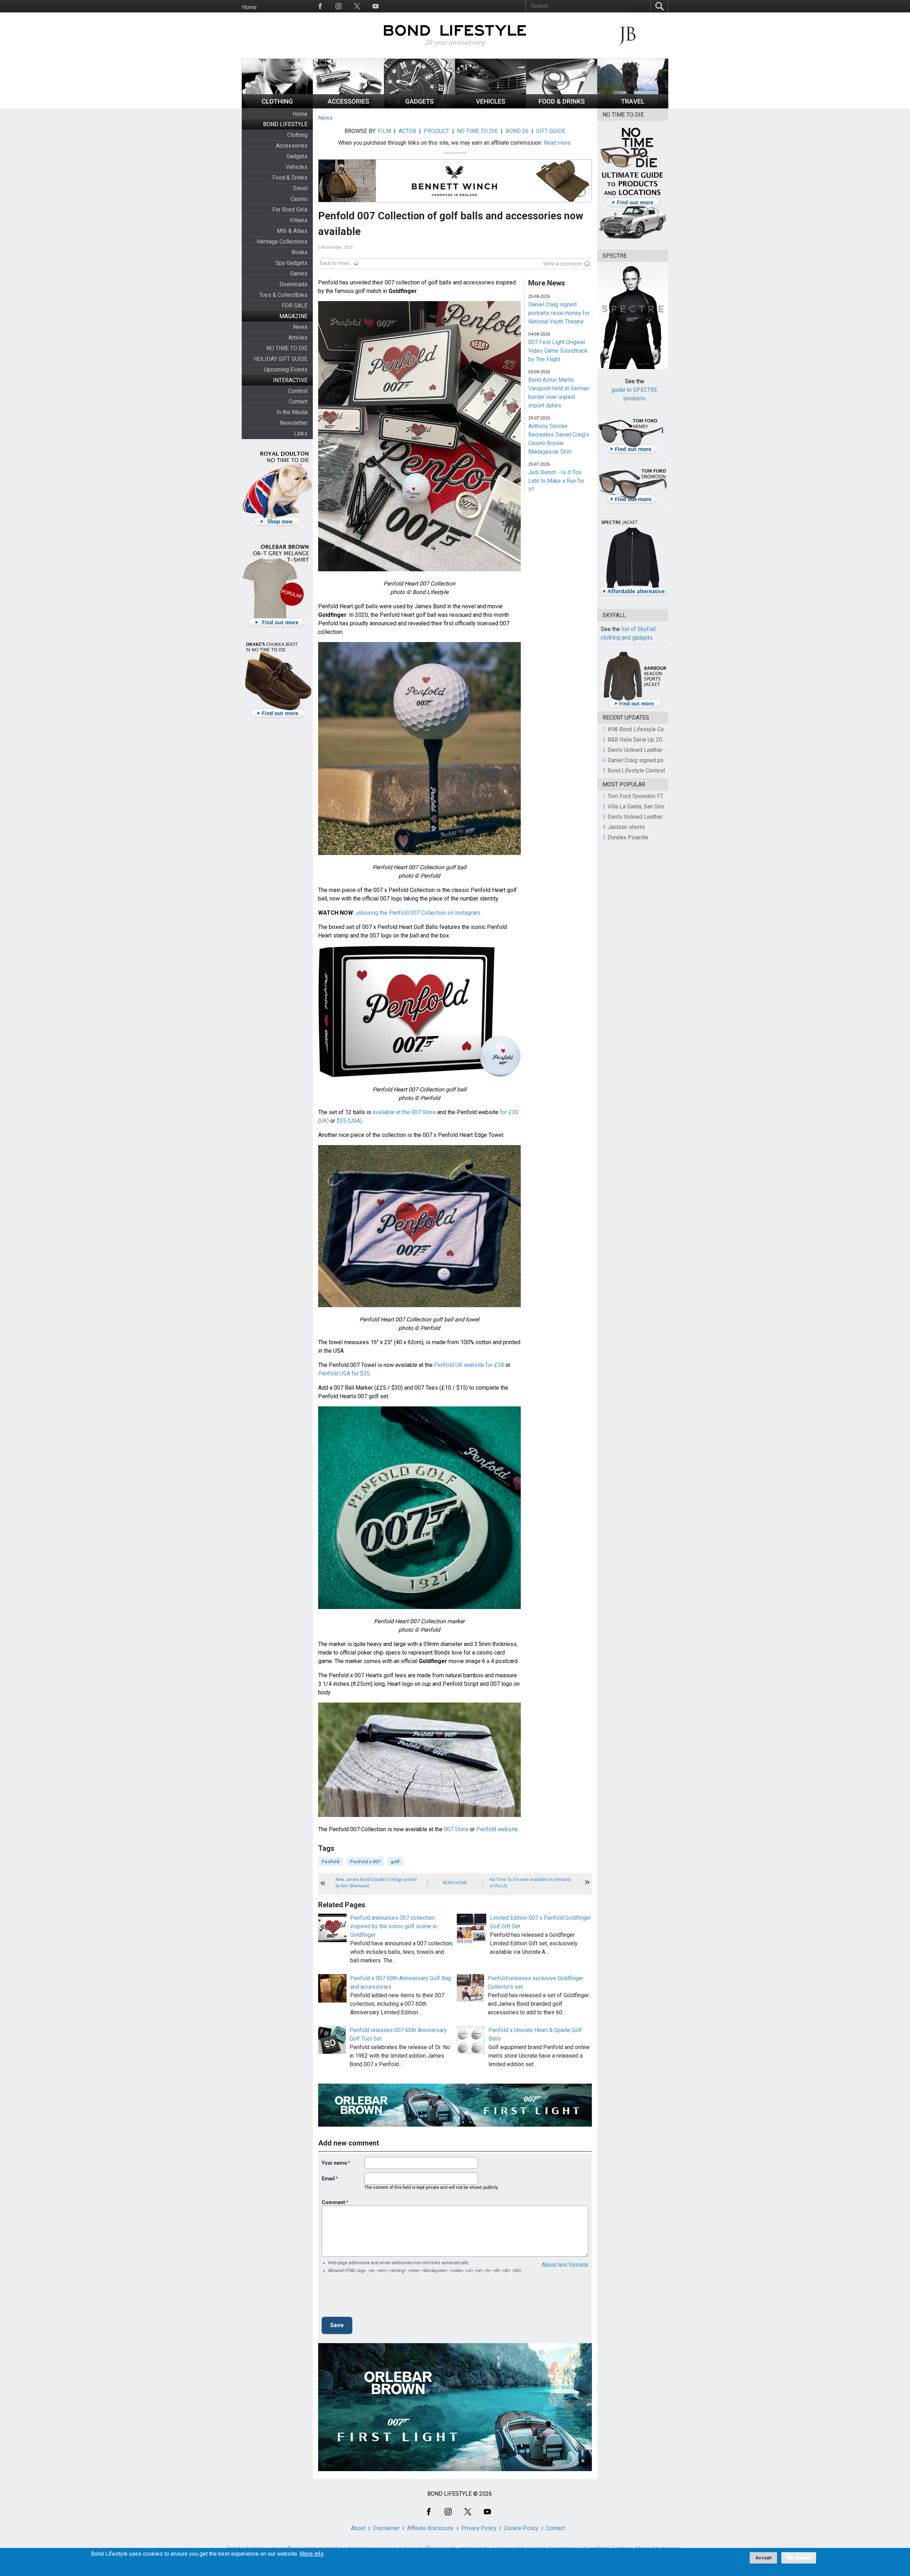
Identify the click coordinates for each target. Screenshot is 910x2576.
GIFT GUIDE (551, 131)
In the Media (292, 412)
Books (299, 252)
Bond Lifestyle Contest (636, 771)
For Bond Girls (290, 210)
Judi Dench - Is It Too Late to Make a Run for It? (556, 481)
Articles (298, 338)
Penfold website (497, 1829)
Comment (333, 2202)
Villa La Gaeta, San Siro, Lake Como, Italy (658, 806)
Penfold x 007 (365, 1862)
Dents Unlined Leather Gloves (644, 750)
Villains (298, 220)
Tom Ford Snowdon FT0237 (642, 796)
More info (312, 2554)
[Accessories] (348, 106)
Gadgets (297, 156)
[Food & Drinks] (562, 106)
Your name (334, 2163)
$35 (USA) (349, 1121)
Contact (298, 402)
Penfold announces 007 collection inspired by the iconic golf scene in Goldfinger (394, 1926)
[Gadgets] (419, 106)
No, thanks (799, 2558)
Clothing (297, 135)
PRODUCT (437, 131)
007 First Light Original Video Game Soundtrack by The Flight (558, 351)
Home (249, 7)
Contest (298, 391)
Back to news (335, 263)
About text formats (565, 2265)
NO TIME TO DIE (287, 348)
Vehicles (297, 167)
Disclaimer (386, 2528)
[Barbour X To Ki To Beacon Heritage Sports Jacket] (635, 707)
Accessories (292, 146)
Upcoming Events (286, 370)
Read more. (558, 143)
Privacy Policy (479, 2528)
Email (328, 2179)
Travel (300, 188)
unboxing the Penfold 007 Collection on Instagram (418, 913)
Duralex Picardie (628, 837)
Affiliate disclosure (430, 2528)
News (300, 327)
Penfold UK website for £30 (469, 1365)
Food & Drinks (290, 178)
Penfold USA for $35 (344, 1373)
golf (395, 1862)
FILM (384, 131)
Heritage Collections (282, 242)
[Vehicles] (491, 106)
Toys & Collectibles (283, 295)
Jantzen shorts (626, 827)
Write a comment (563, 264)
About (358, 2528)
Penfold (331, 1862)
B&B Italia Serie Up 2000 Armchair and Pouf (662, 740)
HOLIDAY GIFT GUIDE (281, 359)
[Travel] (633, 106)
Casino (299, 199)
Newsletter (294, 423)
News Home (455, 1883)
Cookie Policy (521, 2528)
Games (299, 274)
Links (301, 434)
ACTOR (407, 131)
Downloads (293, 284)
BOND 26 (517, 131)
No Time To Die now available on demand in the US (530, 1883)
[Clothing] (277, 106)
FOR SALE (295, 306)
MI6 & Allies (292, 231)
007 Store (456, 1829)
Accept (763, 2558)
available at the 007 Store (404, 1112)
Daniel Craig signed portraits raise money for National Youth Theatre (559, 313)
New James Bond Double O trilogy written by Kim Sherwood (376, 1883)
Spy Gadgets (291, 263)
